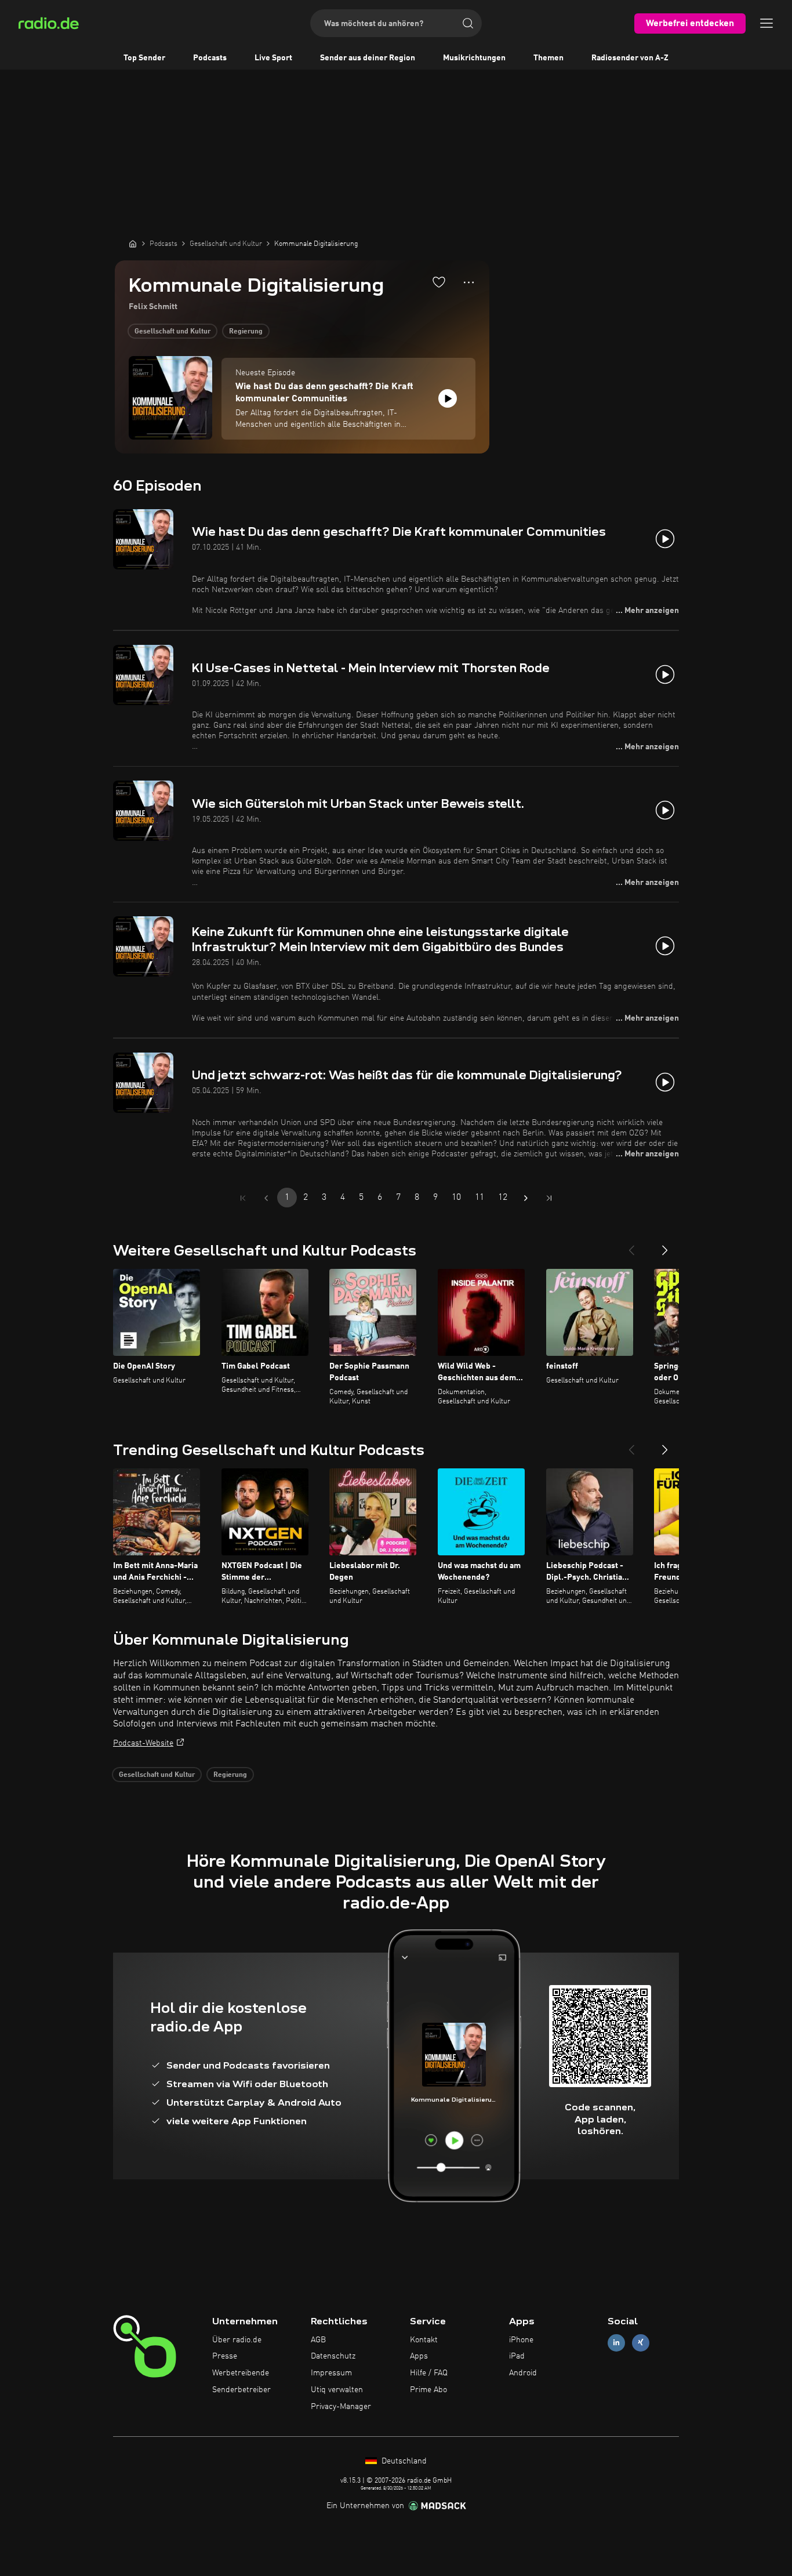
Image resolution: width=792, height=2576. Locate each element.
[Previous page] (266, 1198)
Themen (548, 58)
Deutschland (403, 2461)
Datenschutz (333, 2356)
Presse (225, 2356)
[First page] (243, 1198)
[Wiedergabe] (448, 398)
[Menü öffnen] (766, 23)
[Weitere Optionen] (469, 282)
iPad (517, 2356)
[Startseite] (133, 244)
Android (523, 2373)
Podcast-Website (143, 1743)
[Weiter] (665, 1246)
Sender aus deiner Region (368, 58)
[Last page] (549, 1198)
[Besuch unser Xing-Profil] (641, 2343)
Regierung (246, 332)
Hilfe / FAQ (429, 2373)
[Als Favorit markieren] (439, 282)
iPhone (521, 2340)
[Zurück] (631, 1246)
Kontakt (424, 2340)
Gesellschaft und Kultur (172, 332)
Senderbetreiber (241, 2390)
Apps (419, 2356)
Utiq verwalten (337, 2390)
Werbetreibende (241, 2373)
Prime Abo (428, 2390)
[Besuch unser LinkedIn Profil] (616, 2343)
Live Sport (273, 58)
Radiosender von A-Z (630, 58)
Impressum (331, 2373)
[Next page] (526, 1198)
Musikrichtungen (474, 58)
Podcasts (210, 58)
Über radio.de (237, 2340)
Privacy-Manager (341, 2407)
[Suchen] (468, 23)
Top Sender (144, 58)
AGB (318, 2340)
